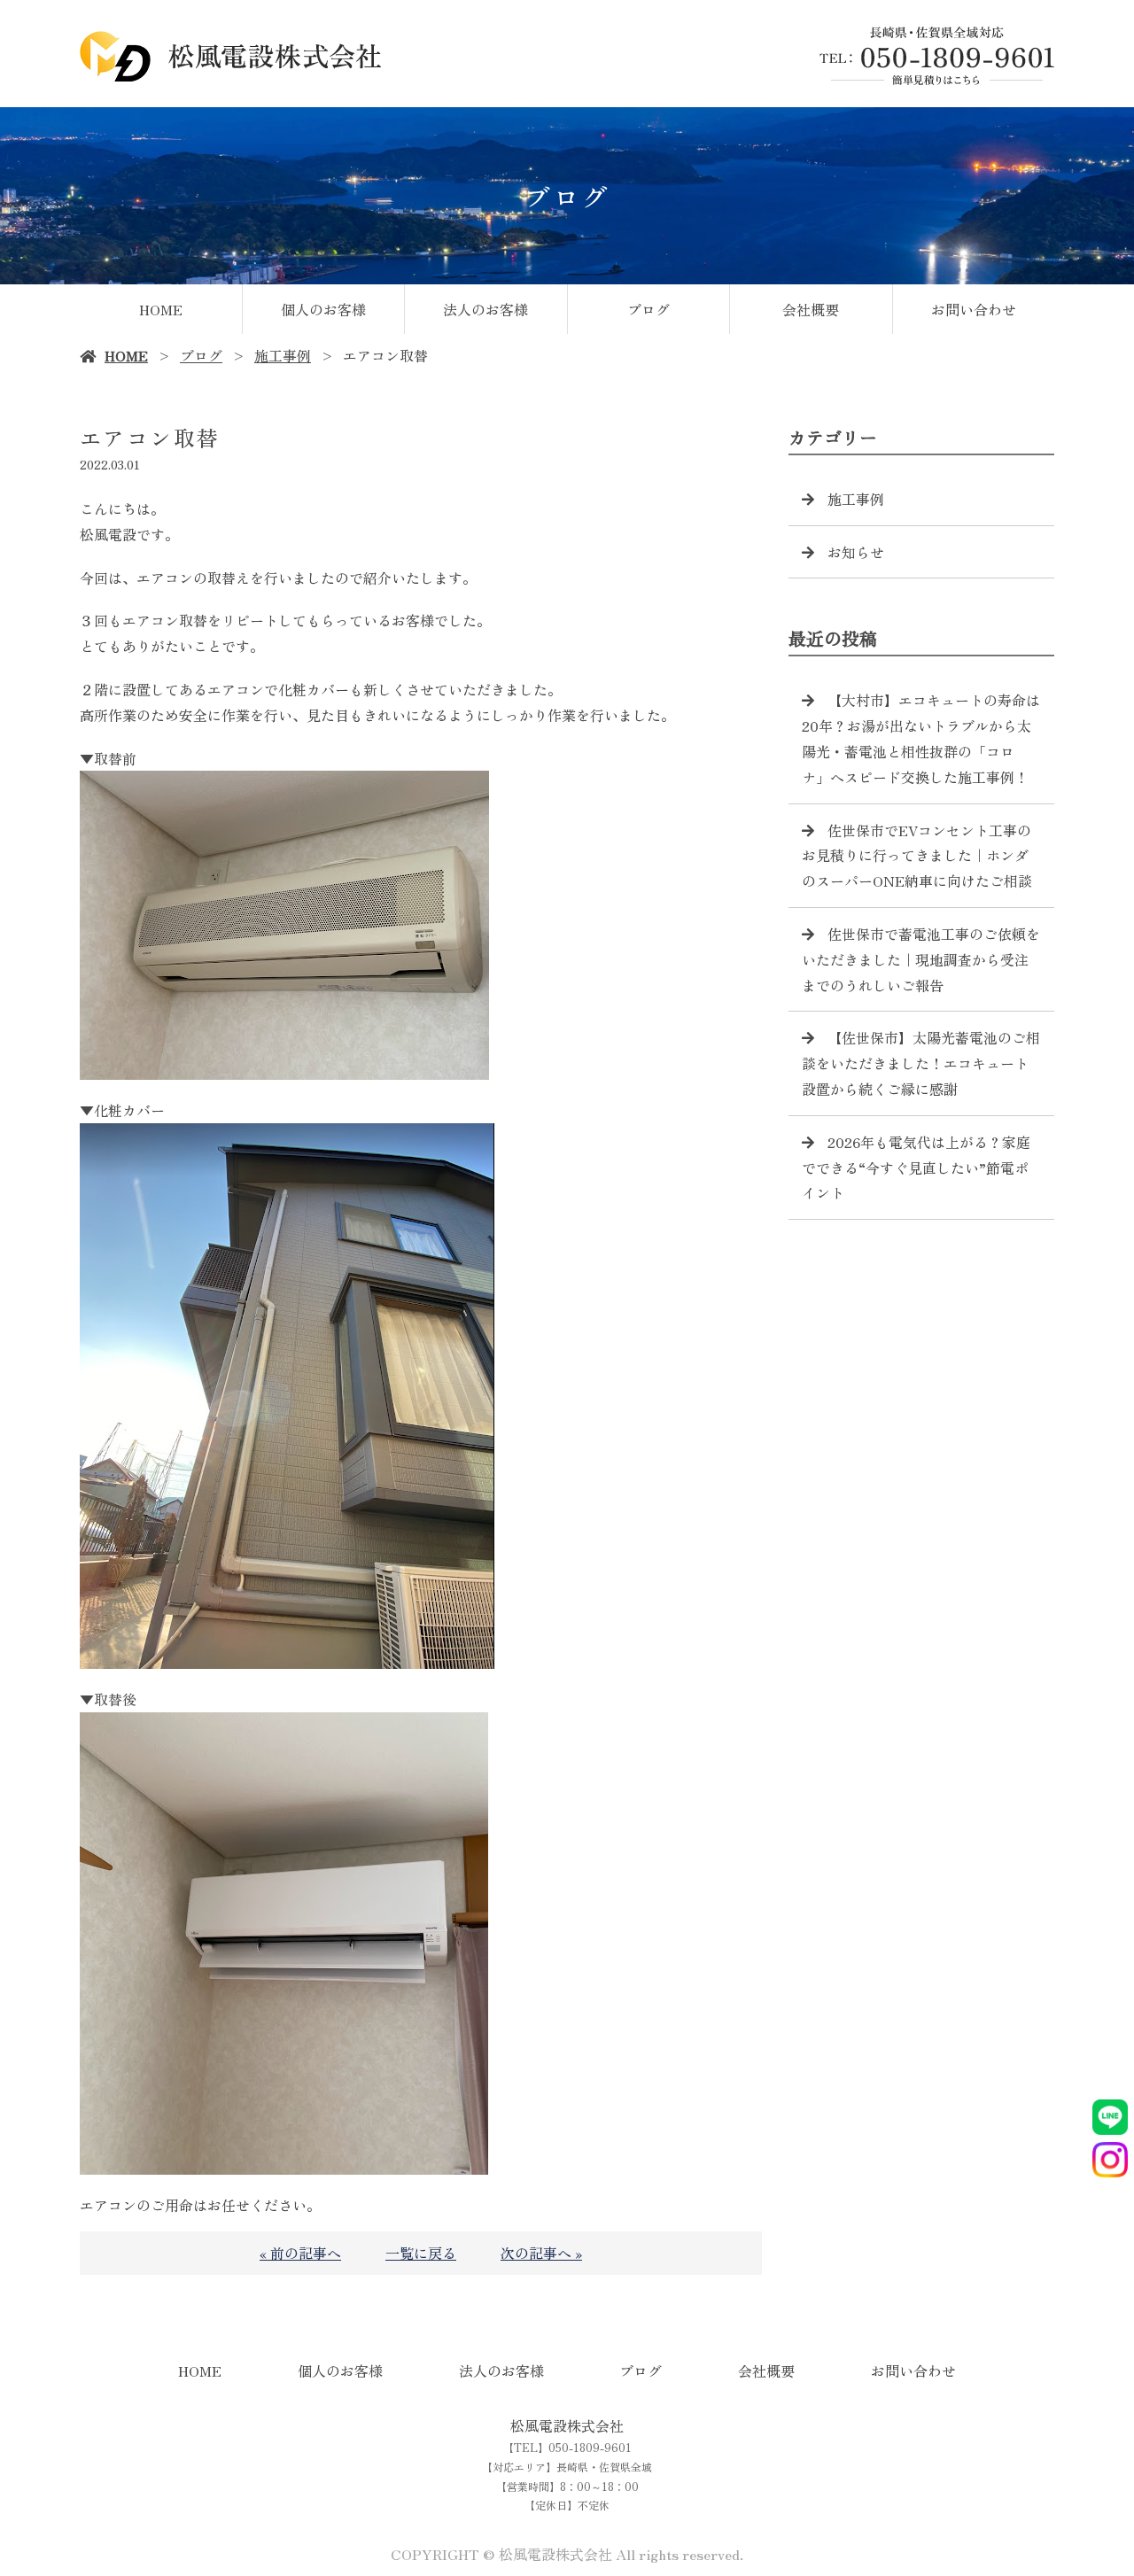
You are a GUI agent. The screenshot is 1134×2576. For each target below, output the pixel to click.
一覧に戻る (421, 2253)
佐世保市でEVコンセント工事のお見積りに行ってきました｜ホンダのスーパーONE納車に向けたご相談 (917, 856)
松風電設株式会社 (567, 2425)
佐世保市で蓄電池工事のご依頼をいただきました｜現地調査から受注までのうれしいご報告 (921, 959)
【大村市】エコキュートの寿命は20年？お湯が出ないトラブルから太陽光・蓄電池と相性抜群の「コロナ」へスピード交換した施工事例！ (921, 738)
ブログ (649, 309)
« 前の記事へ (300, 2253)
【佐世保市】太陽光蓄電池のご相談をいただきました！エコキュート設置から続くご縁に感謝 (921, 1063)
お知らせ (856, 552)
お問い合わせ (974, 309)
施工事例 (283, 355)
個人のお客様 (323, 309)
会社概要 (811, 309)
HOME (161, 309)
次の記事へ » (541, 2253)
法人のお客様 (485, 309)
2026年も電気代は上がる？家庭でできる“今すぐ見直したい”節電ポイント (916, 1168)
